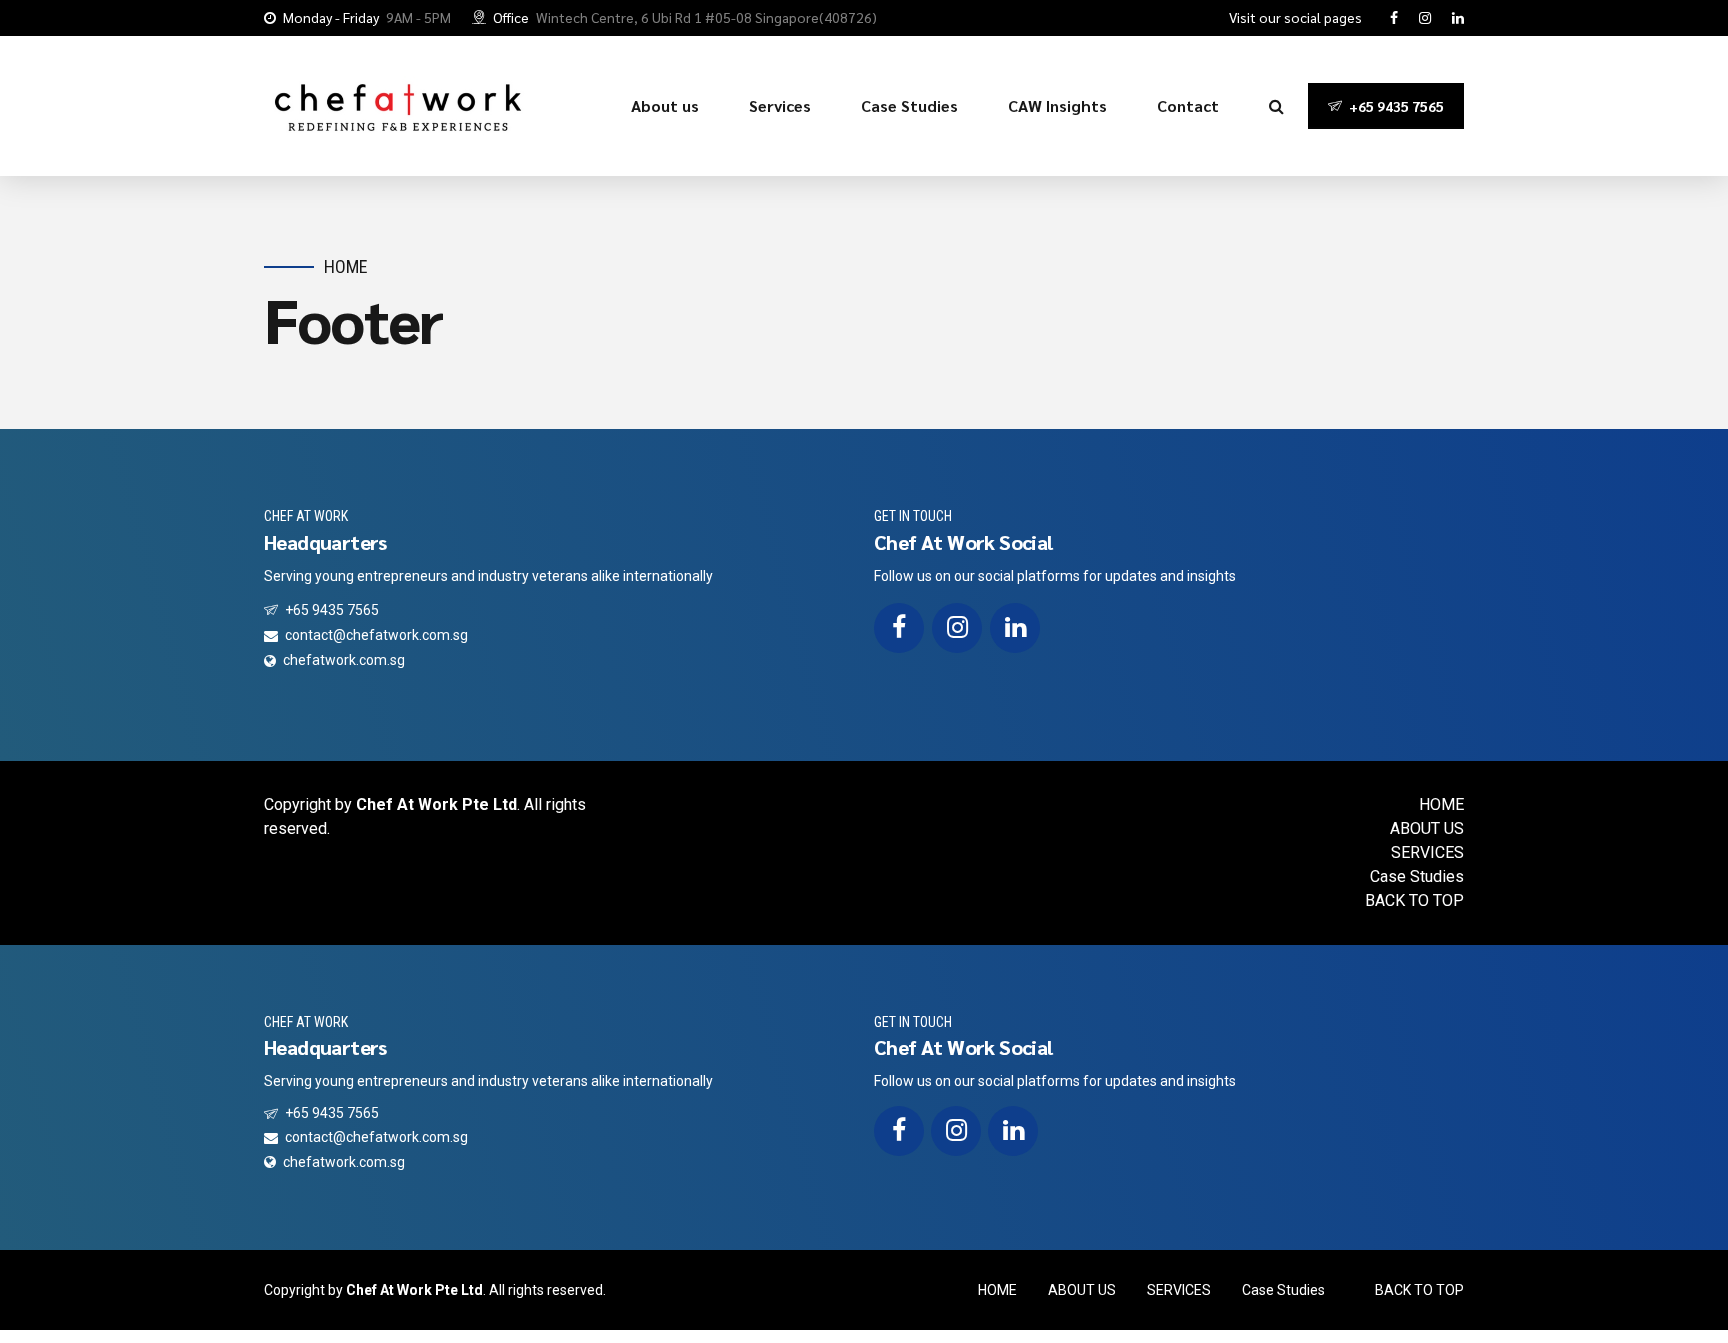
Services (780, 105)
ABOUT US (1427, 828)
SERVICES (1427, 852)
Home (346, 266)
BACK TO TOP (1414, 900)
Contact (1188, 105)
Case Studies (909, 105)
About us (665, 105)
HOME (1441, 804)
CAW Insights (1057, 105)
